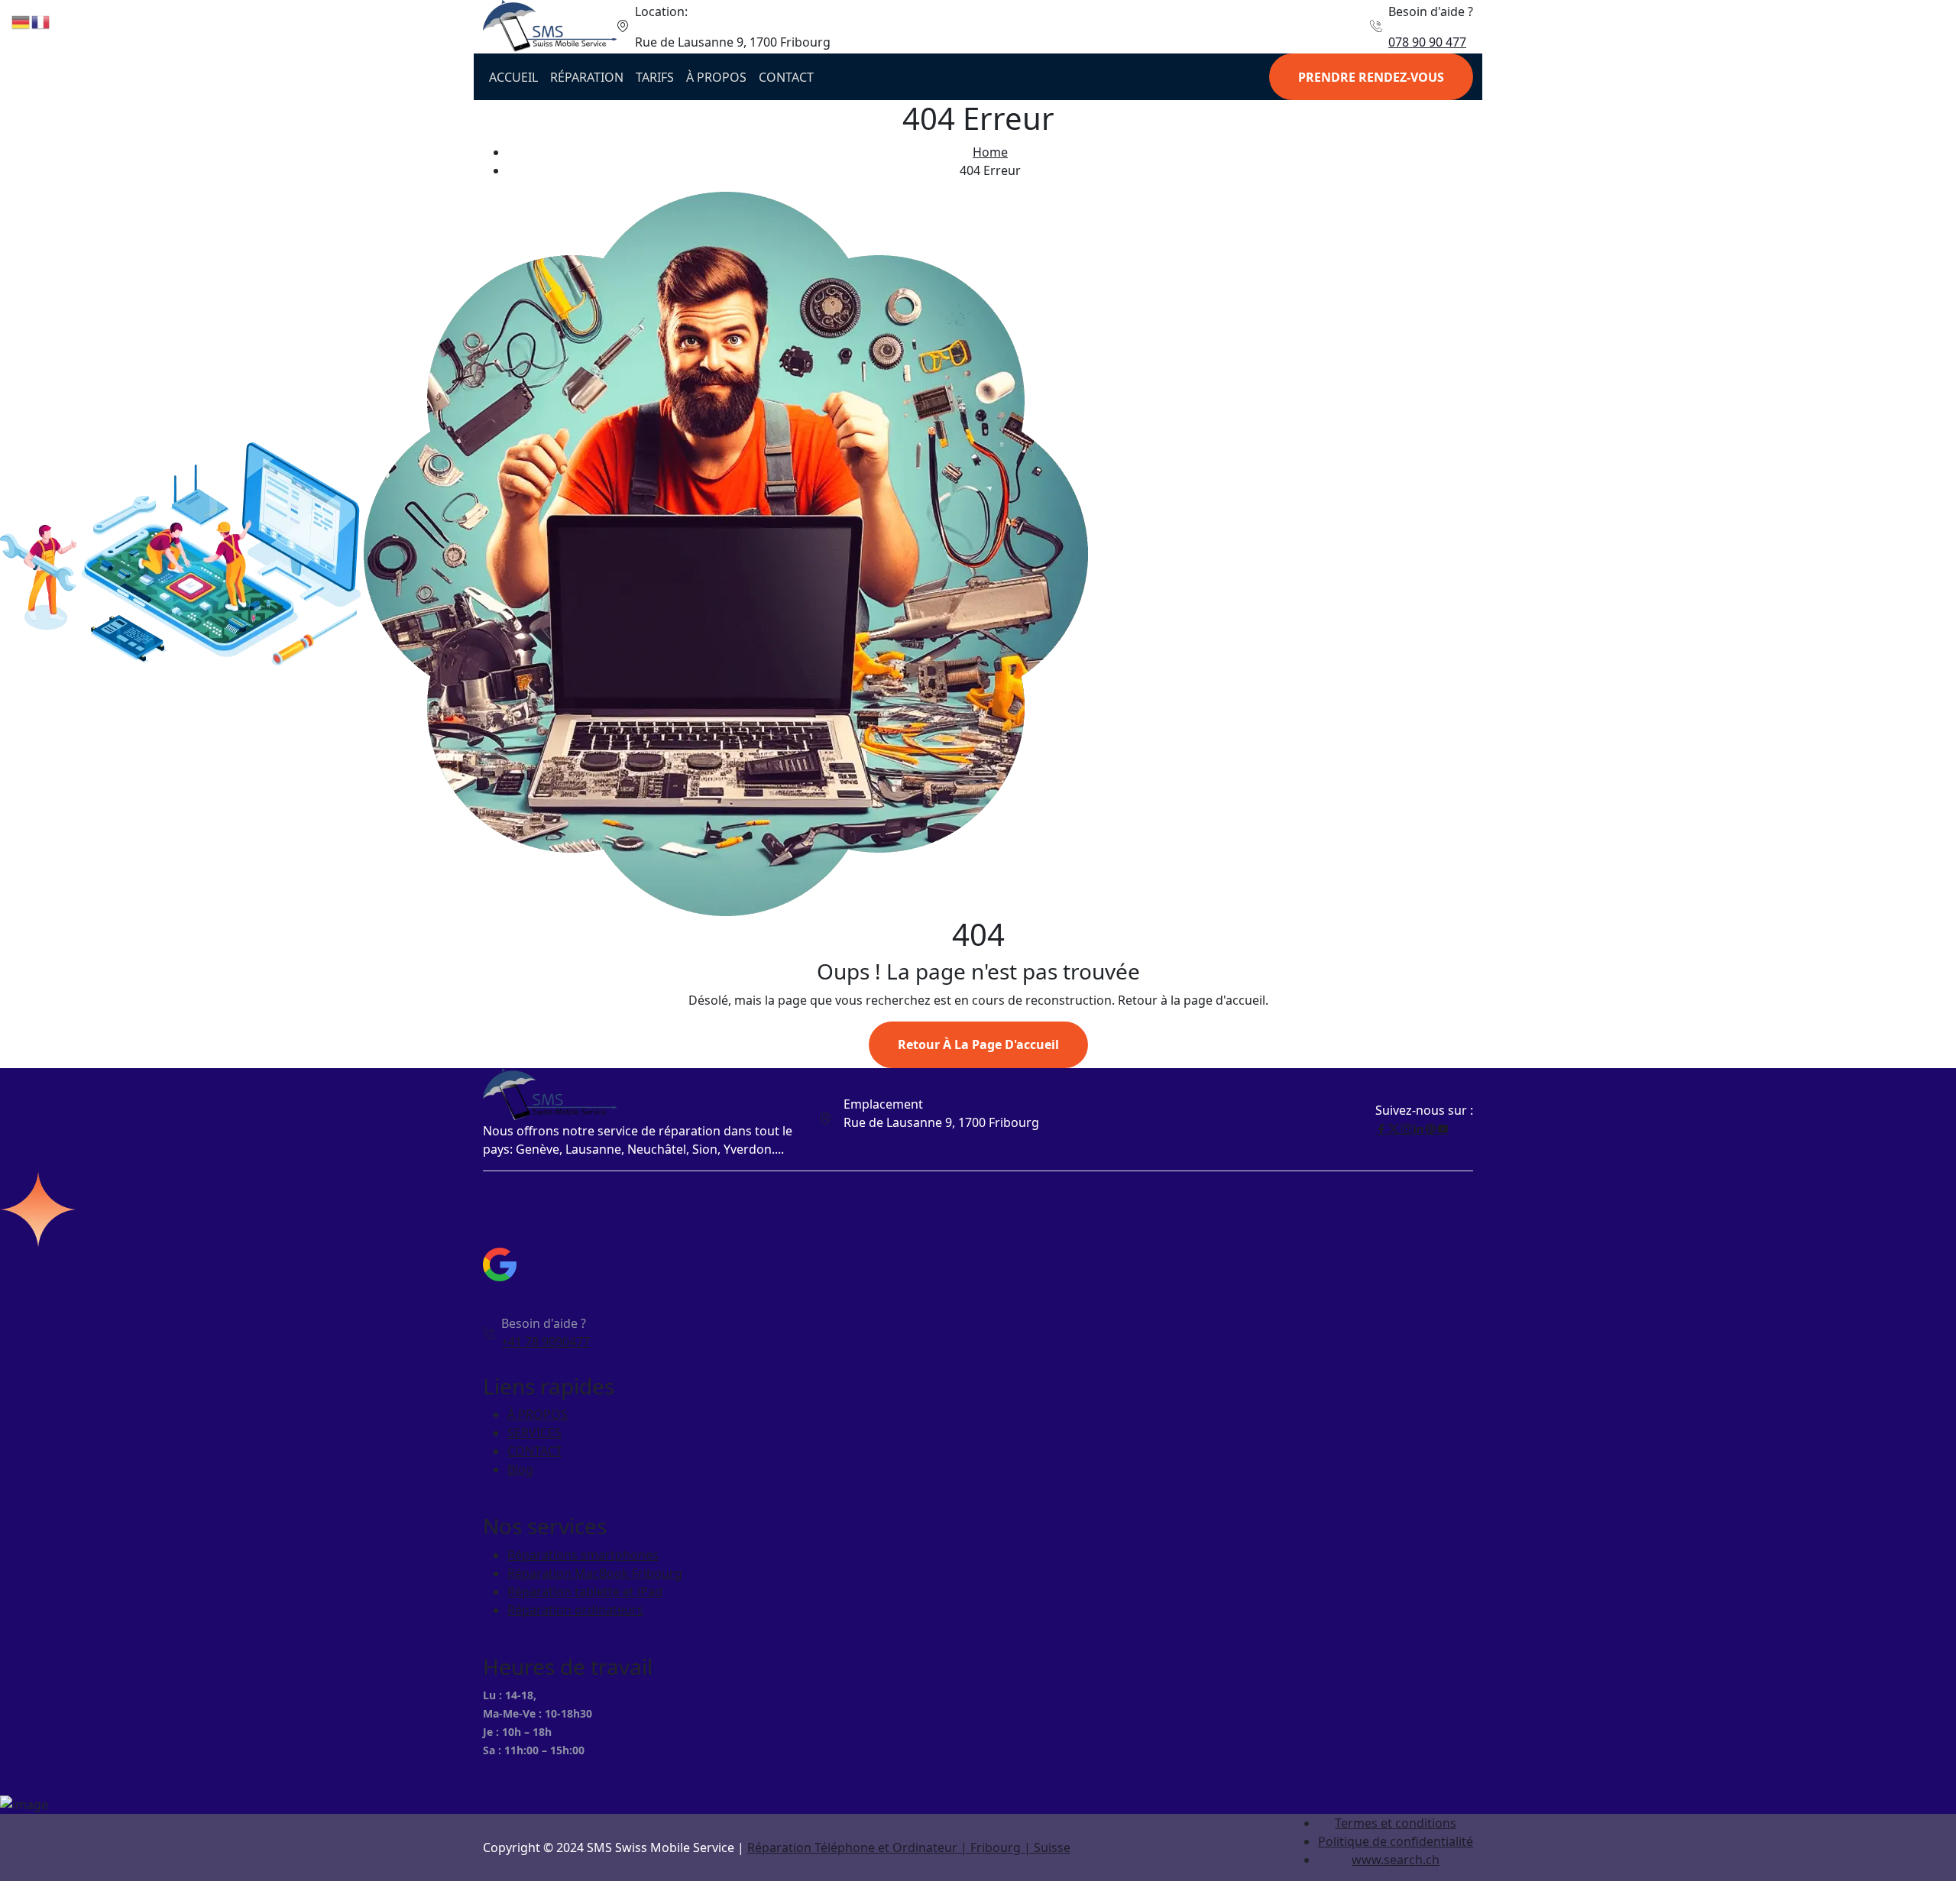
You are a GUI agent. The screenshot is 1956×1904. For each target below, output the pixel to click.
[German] (21, 21)
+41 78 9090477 (546, 1342)
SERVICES (534, 1433)
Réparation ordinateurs (575, 1610)
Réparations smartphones (583, 1555)
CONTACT (786, 77)
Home (990, 152)
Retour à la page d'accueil (978, 1044)
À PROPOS (716, 77)
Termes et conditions (1396, 1823)
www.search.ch (1396, 1860)
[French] (41, 21)
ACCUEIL (513, 77)
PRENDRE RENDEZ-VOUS (1371, 77)
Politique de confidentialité (1396, 1841)
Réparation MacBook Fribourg (595, 1573)
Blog (520, 1469)
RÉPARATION (587, 77)
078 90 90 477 (1427, 42)
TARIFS (655, 77)
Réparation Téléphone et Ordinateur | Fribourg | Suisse (909, 1847)
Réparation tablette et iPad (585, 1592)
